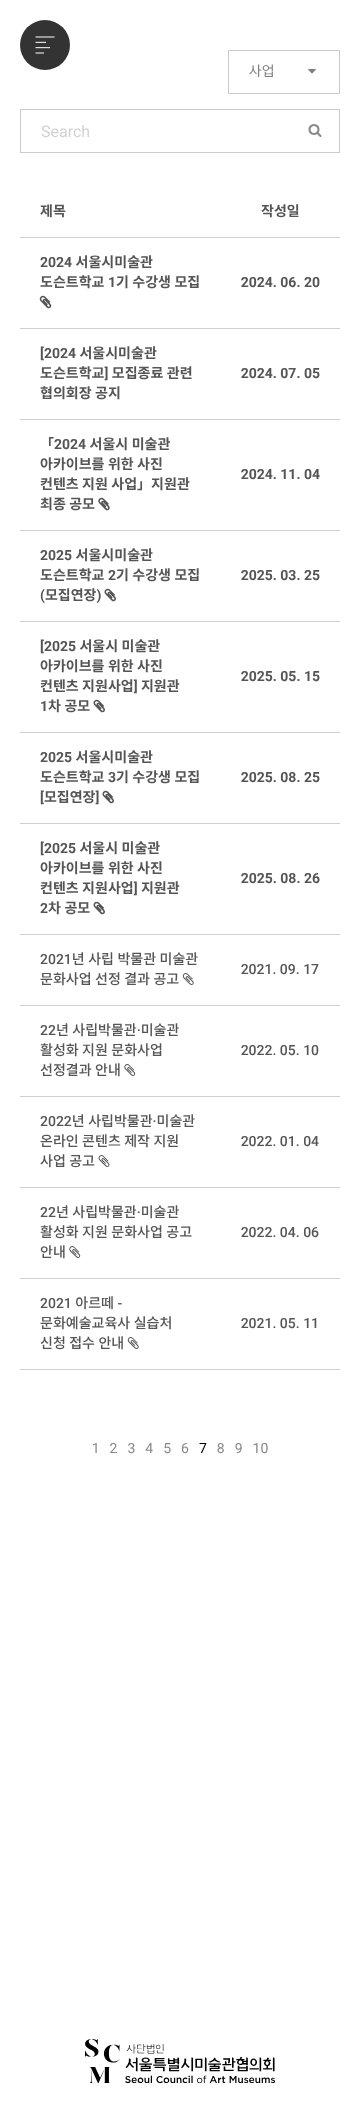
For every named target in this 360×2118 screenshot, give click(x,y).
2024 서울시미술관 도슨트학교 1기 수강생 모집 (120, 273)
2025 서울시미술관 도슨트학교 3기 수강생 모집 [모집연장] (120, 778)
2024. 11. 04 (280, 475)
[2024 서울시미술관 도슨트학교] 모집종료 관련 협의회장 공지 (116, 374)
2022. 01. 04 (280, 1142)
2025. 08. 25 (280, 778)
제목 (53, 212)
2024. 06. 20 (280, 283)
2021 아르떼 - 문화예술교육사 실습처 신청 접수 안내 (106, 1324)
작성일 (280, 212)
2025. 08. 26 (280, 879)
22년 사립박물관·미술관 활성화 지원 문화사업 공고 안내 (116, 1233)
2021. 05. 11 (280, 1324)
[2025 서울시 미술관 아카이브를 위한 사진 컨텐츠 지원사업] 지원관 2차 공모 (110, 879)
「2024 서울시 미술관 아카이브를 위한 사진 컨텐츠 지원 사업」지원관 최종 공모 (115, 475)
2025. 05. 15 (280, 677)
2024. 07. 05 (280, 374)
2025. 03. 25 (280, 576)
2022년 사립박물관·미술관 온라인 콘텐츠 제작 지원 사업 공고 (117, 1142)
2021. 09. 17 (280, 970)
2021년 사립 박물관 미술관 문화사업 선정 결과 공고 (119, 970)
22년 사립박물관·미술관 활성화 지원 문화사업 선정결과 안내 (109, 1051)
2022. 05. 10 (280, 1051)
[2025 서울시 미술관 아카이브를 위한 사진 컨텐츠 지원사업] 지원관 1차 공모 (110, 677)
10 (261, 1449)
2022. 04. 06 (280, 1233)
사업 (263, 72)
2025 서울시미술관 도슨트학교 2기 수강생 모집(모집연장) (120, 576)
